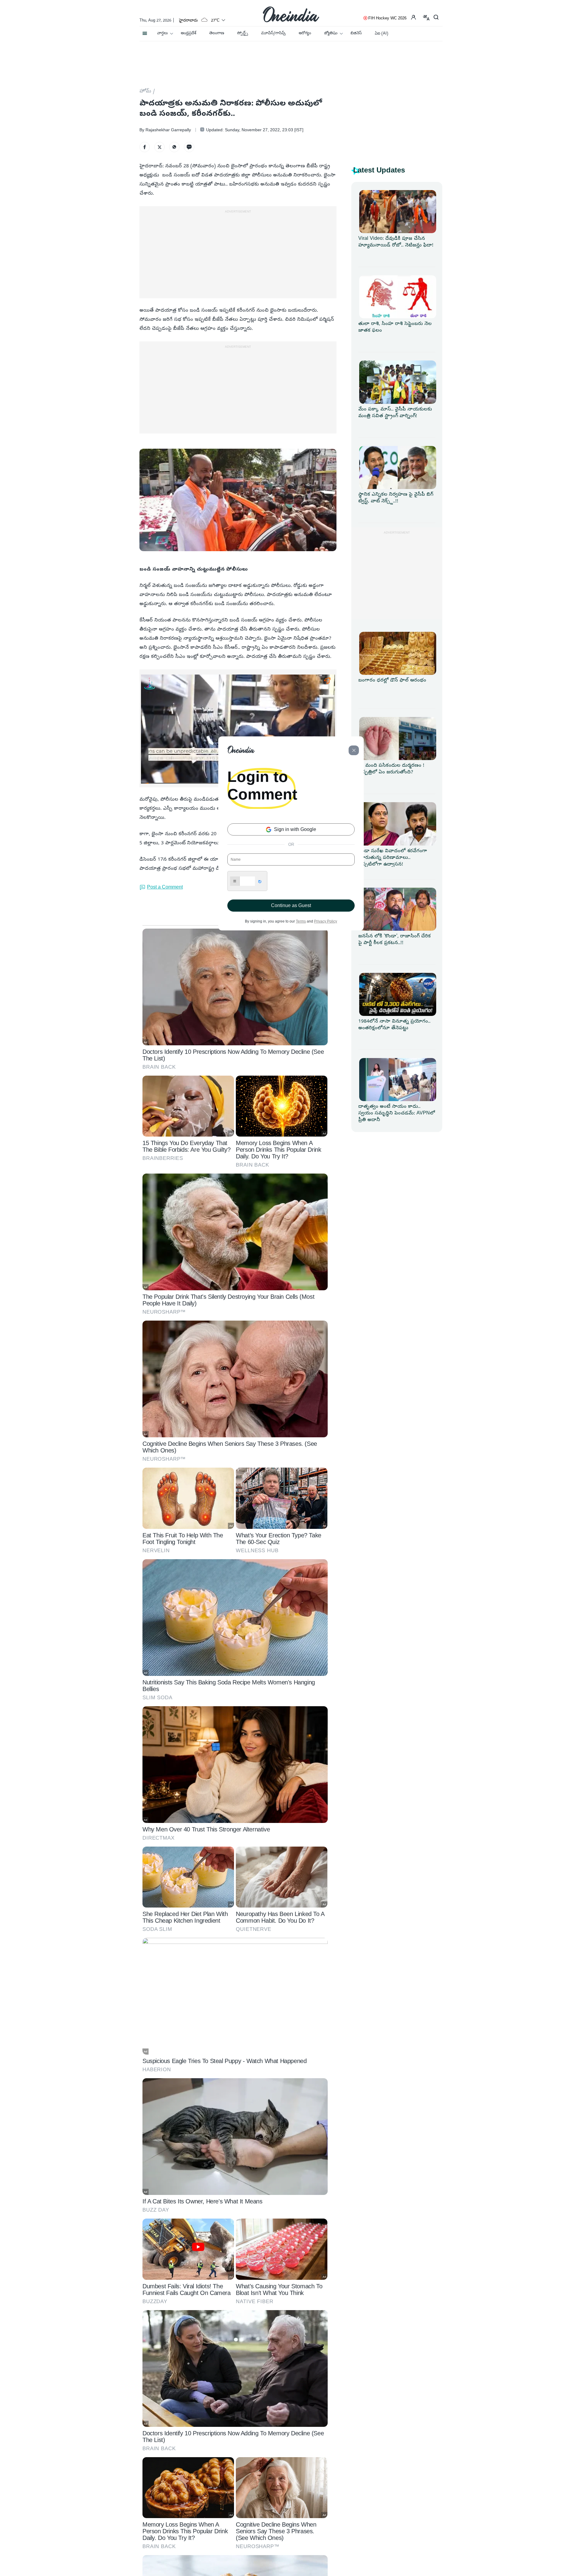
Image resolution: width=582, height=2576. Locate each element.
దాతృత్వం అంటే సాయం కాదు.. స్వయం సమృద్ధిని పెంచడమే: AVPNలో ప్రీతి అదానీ (397, 1114)
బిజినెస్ (356, 33)
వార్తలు (162, 33)
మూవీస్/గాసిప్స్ (273, 33)
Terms (301, 921)
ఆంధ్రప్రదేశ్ (188, 33)
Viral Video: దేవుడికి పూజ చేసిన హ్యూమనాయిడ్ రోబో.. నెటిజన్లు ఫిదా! (396, 242)
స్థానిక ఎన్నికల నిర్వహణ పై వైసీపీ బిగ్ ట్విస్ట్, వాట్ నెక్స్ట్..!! (396, 498)
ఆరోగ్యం (305, 33)
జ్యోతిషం (331, 33)
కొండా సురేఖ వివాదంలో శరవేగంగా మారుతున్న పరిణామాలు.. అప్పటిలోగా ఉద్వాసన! (393, 858)
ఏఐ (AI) (381, 34)
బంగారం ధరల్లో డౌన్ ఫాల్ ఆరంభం (392, 681)
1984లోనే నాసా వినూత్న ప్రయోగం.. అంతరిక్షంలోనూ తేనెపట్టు (394, 1025)
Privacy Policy (326, 921)
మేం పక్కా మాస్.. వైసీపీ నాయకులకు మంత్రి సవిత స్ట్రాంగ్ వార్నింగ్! (395, 413)
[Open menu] (145, 32)
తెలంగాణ (217, 33)
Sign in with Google (294, 829)
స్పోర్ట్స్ (242, 33)
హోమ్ (145, 92)
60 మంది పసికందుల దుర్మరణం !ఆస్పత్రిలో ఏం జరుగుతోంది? (391, 769)
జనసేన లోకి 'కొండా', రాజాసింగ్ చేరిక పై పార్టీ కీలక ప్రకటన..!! (395, 940)
